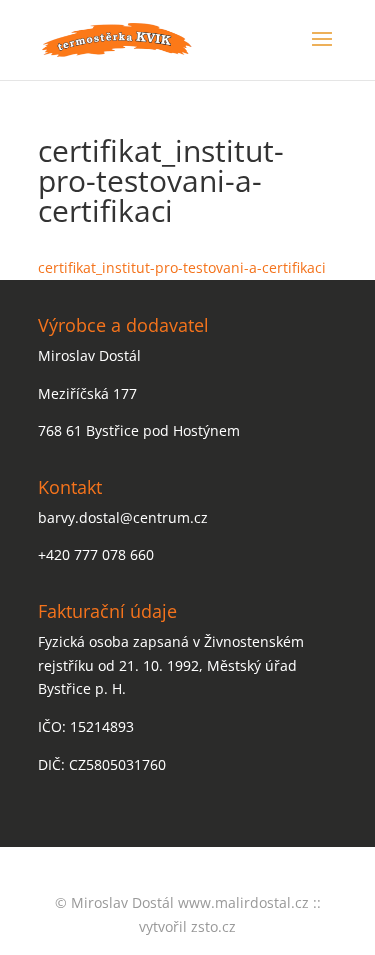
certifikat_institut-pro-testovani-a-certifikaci (182, 267)
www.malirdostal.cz (243, 902)
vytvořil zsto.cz (187, 926)
